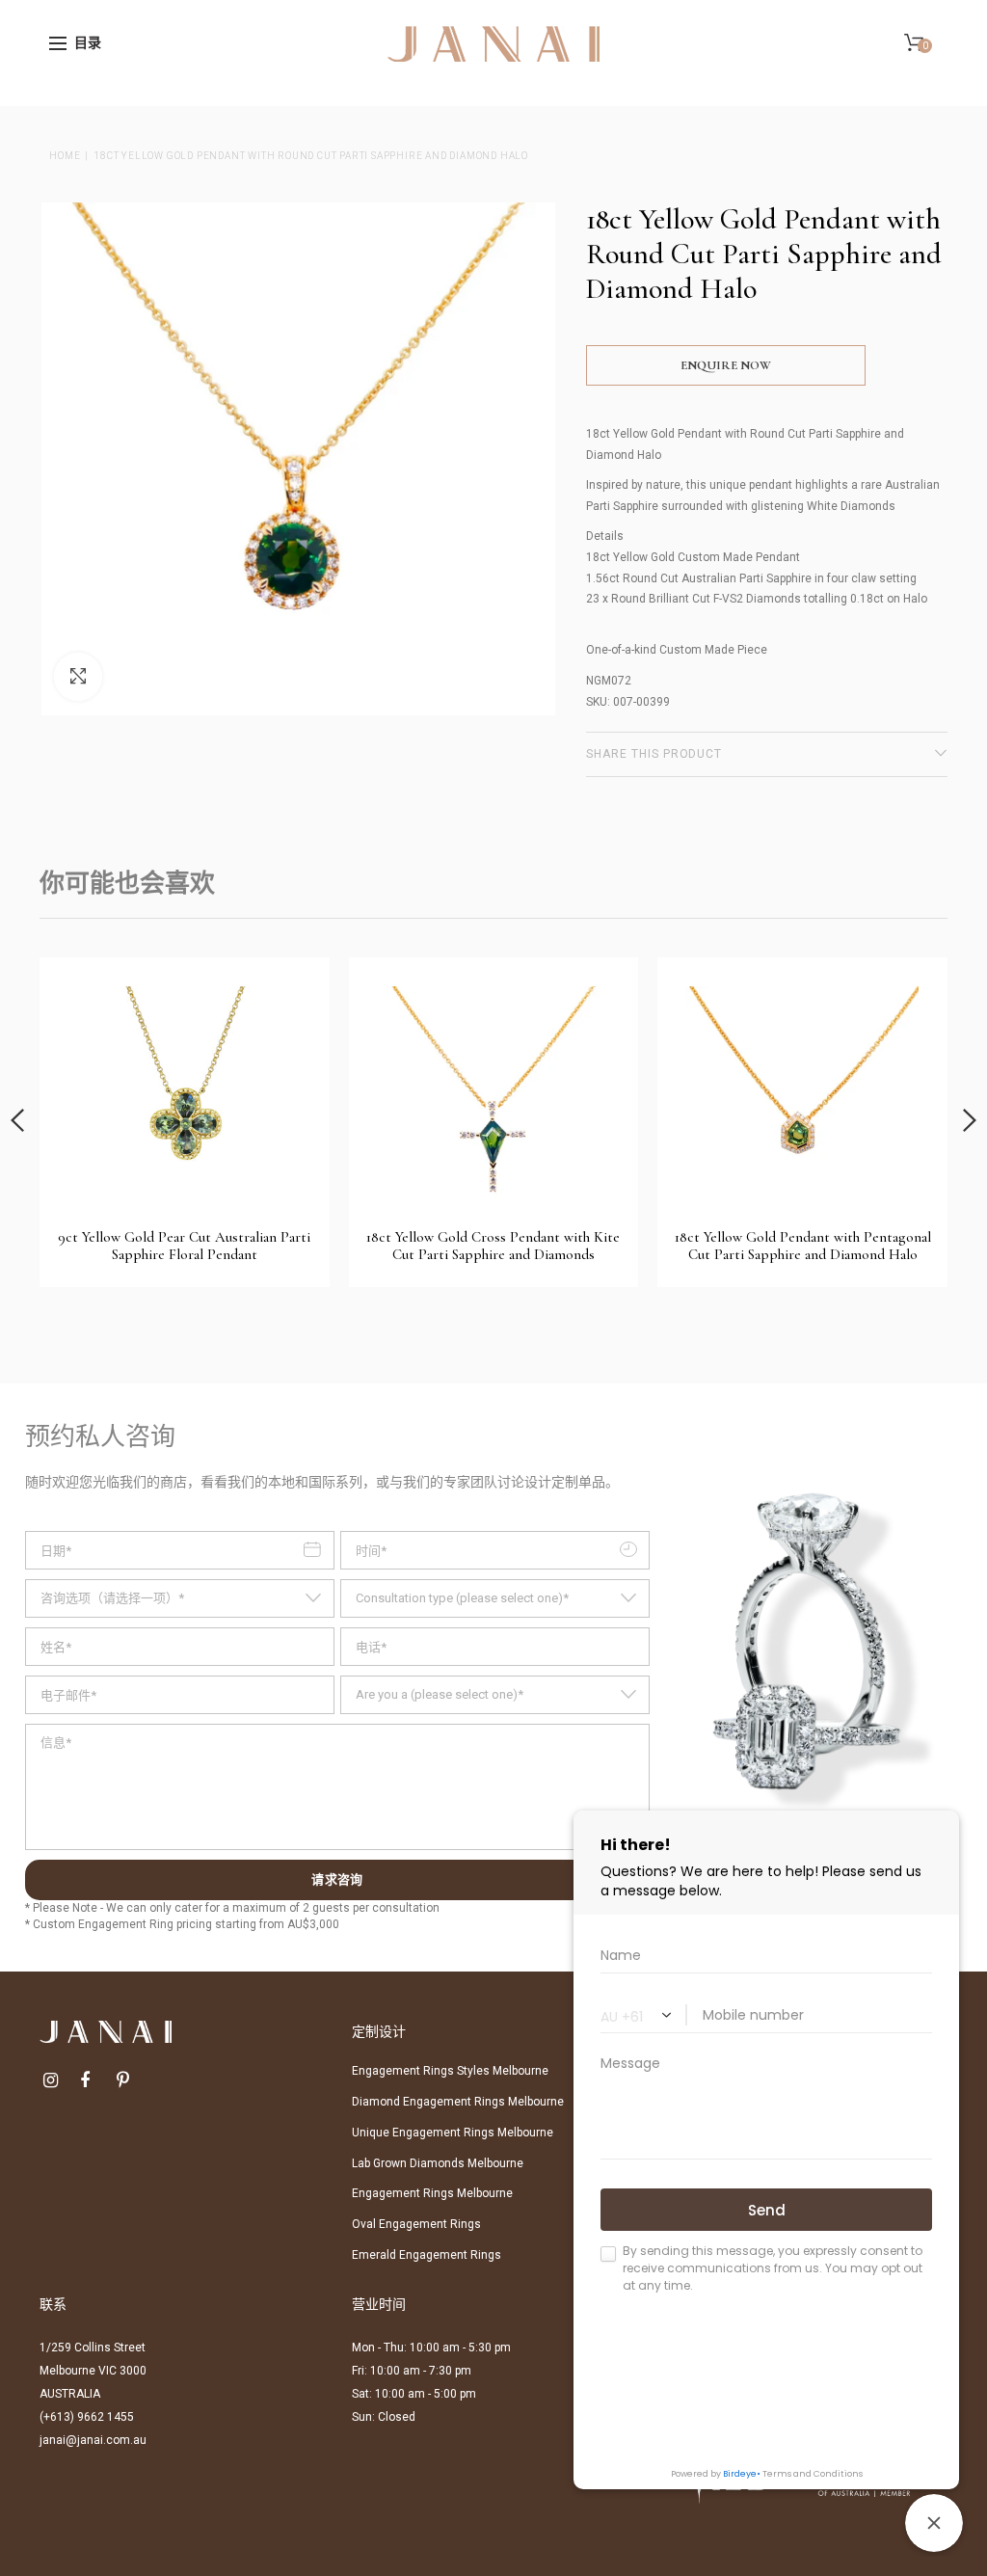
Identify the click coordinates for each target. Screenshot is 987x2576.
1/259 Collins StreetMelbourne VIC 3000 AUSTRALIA (93, 2371)
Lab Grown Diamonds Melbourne (438, 2163)
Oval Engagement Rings (416, 2224)
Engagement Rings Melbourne (432, 2193)
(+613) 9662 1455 (87, 2417)
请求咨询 (337, 1880)
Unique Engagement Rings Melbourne (453, 2133)
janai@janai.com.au (93, 2440)
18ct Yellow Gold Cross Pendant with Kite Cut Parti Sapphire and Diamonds (493, 1246)
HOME (65, 156)
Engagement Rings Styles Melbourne (450, 2071)
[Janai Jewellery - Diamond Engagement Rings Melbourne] (493, 42)
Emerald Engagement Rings (427, 2255)
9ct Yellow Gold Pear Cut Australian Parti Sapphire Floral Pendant (184, 1246)
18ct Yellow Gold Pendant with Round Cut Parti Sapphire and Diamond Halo (311, 156)
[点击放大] (78, 677)
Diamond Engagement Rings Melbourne (458, 2102)
